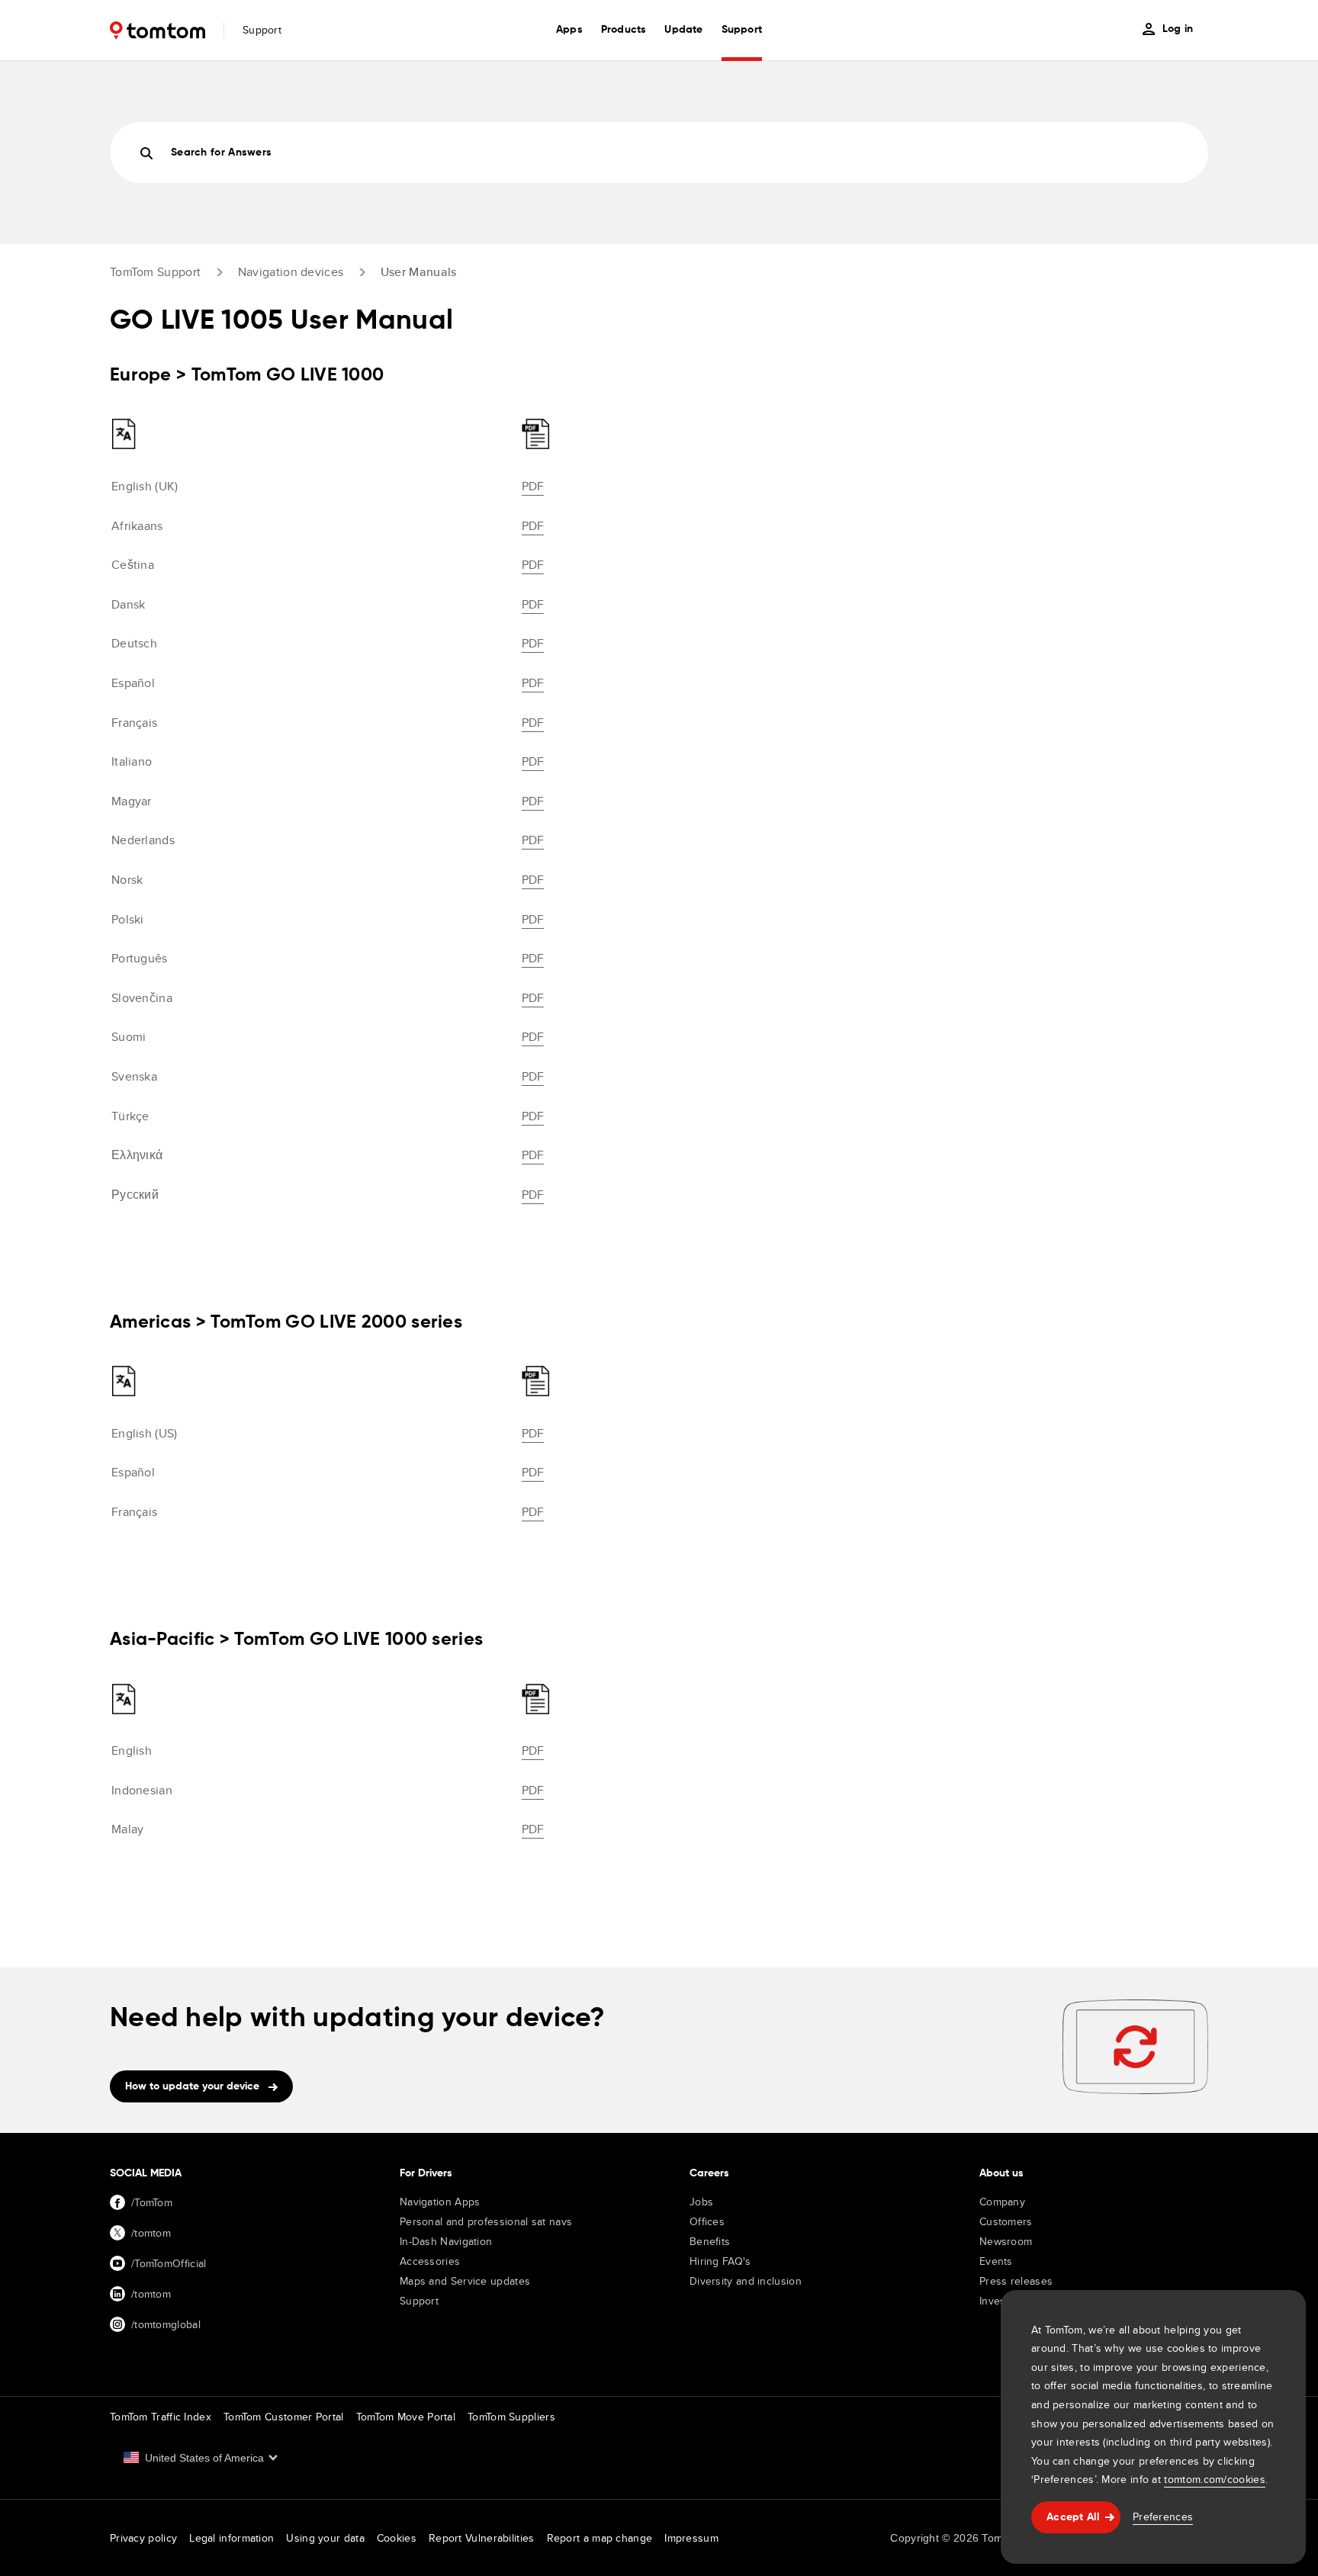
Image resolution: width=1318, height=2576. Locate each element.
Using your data (325, 2538)
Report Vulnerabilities (482, 2538)
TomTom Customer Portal (284, 2417)
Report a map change (600, 2538)
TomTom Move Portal (406, 2417)
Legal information (231, 2538)
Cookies (397, 2538)
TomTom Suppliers (511, 2417)
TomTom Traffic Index (161, 2417)
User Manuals (419, 272)
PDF (533, 486)
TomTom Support (155, 272)
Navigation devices (291, 272)
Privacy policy (143, 2538)
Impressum (691, 2538)
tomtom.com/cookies (1214, 2479)
